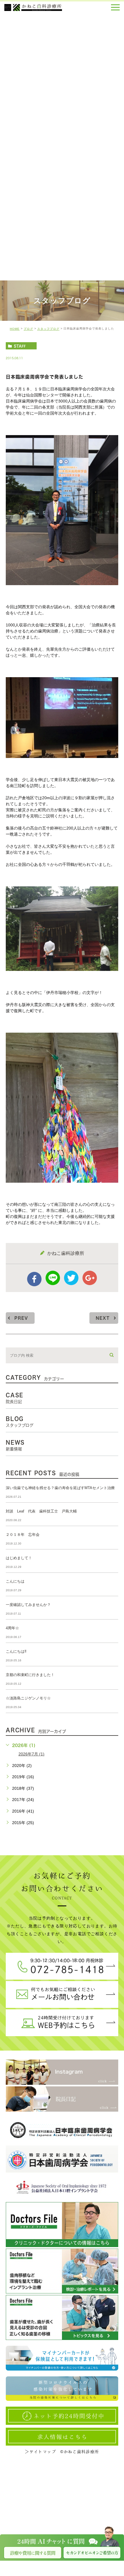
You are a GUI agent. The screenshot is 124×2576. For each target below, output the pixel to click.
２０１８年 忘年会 (23, 1535)
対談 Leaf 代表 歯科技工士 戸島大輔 (41, 1511)
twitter (71, 1278)
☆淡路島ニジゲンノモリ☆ (28, 1698)
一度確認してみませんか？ (28, 1605)
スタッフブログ (48, 329)
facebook (34, 1279)
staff (20, 346)
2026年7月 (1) (31, 1754)
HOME (15, 329)
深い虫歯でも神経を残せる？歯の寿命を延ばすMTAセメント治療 (60, 1488)
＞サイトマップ (40, 2452)
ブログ (28, 329)
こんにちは (15, 1581)
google (90, 1278)
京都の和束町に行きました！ (30, 1675)
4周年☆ (12, 1628)
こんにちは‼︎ (16, 1651)
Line (53, 1278)
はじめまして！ (19, 1558)
